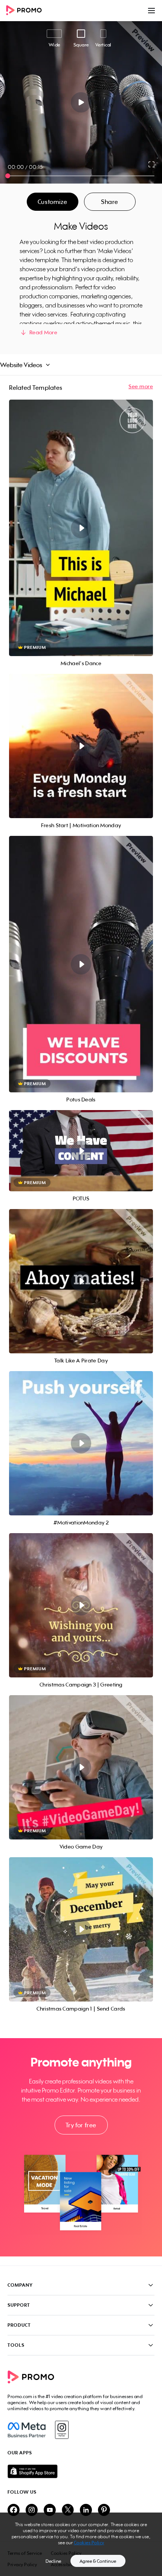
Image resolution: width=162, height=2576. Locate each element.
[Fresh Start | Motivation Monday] (81, 746)
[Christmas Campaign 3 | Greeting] (81, 1605)
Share (110, 202)
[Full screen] (152, 164)
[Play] (81, 102)
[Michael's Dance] (81, 528)
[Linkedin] (86, 2510)
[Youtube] (50, 2510)
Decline (53, 2561)
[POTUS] (81, 1151)
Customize (52, 202)
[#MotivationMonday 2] (81, 1443)
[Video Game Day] (81, 1767)
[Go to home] (26, 11)
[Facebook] (27, 2430)
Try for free (81, 2125)
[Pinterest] (104, 2510)
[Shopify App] (81, 2471)
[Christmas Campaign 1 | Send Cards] (81, 1929)
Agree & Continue (98, 2561)
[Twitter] (68, 2510)
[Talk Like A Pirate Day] (81, 1281)
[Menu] (151, 11)
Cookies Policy (89, 2543)
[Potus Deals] (81, 964)
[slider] (8, 176)
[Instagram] (62, 2430)
